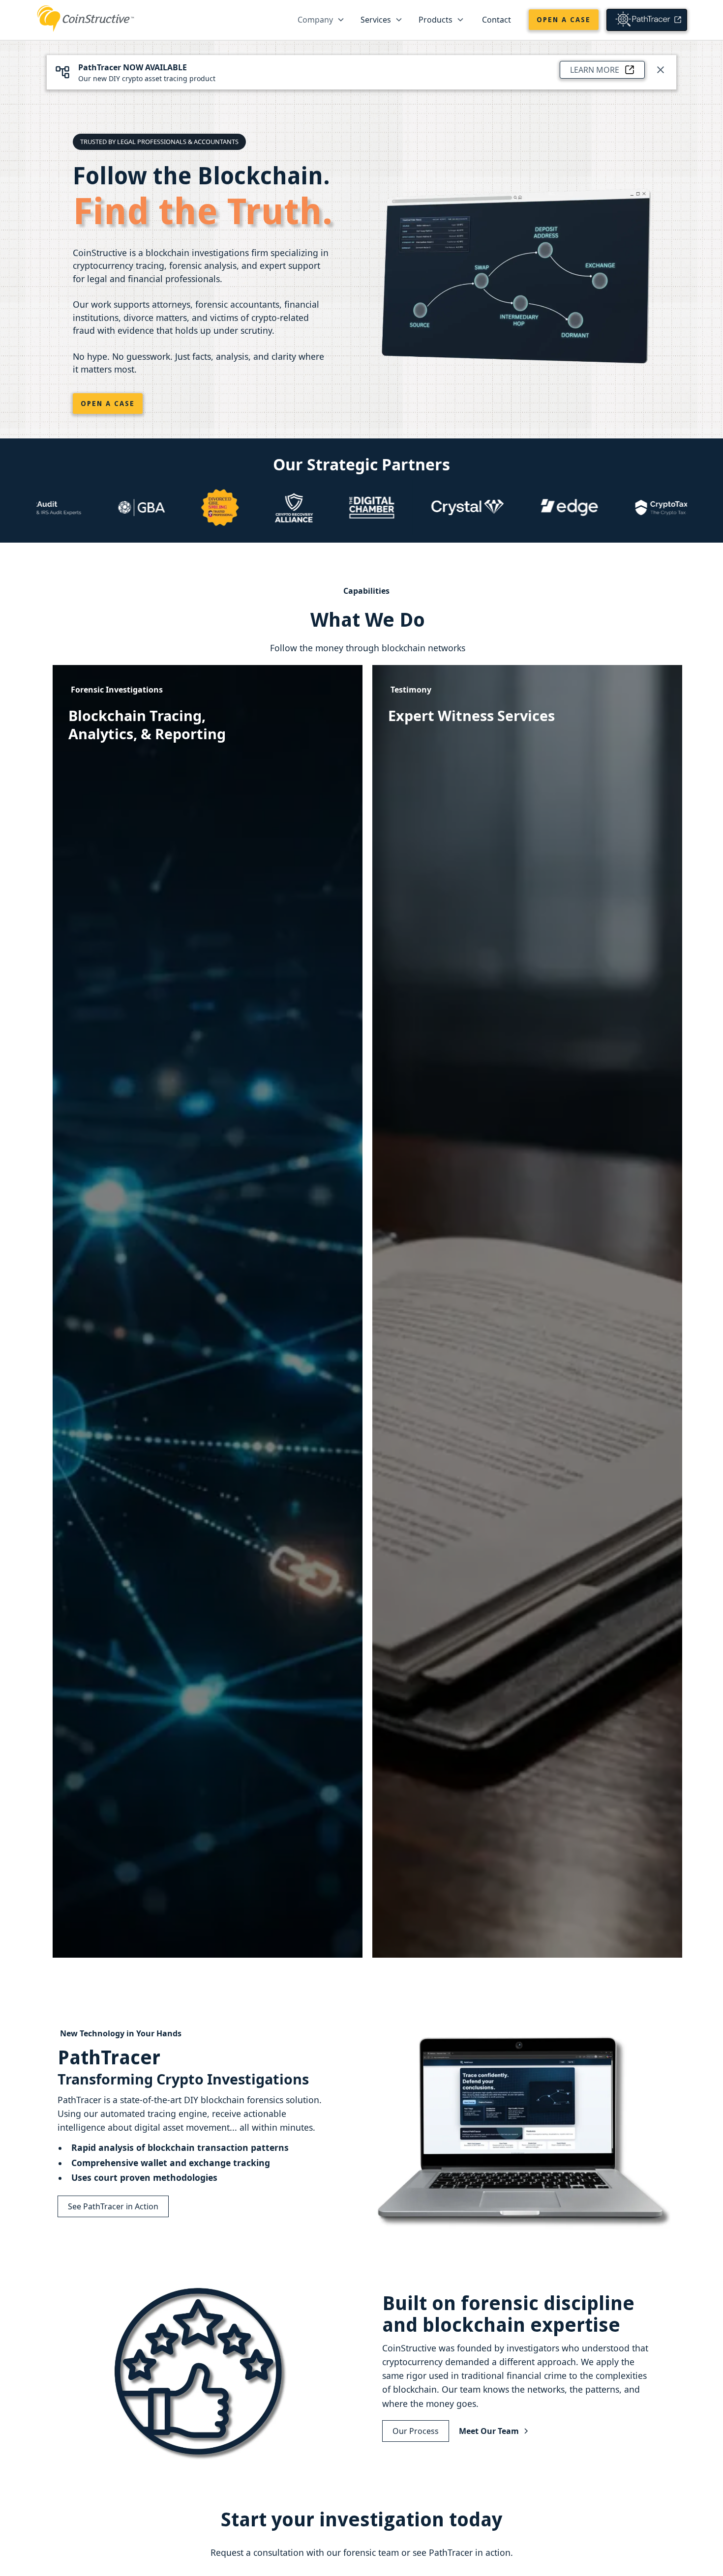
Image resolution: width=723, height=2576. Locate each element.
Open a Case (564, 20)
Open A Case (108, 404)
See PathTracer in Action (113, 2206)
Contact (497, 20)
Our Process (416, 2431)
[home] (86, 17)
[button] (321, 20)
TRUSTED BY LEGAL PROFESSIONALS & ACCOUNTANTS (159, 142)
